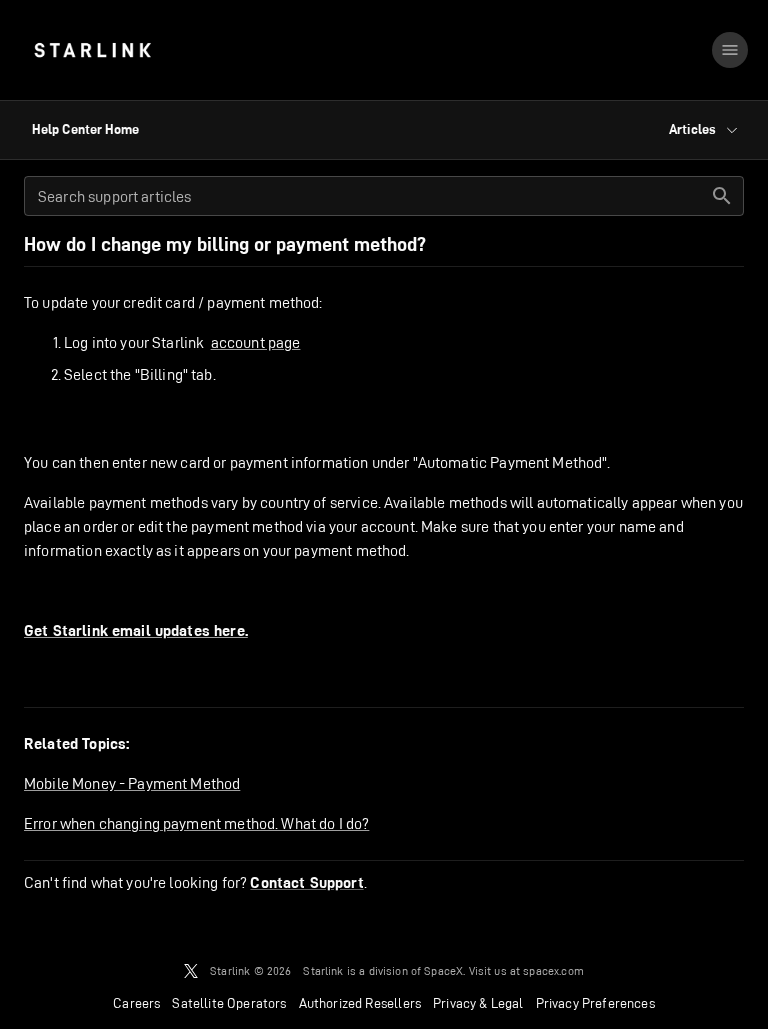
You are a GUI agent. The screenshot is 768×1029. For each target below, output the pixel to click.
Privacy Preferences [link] (595, 1003)
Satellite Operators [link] (229, 1003)
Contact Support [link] (306, 883)
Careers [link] (136, 1003)
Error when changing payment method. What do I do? (196, 823)
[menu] (730, 50)
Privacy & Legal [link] (478, 1003)
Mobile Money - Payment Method (132, 783)
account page (256, 342)
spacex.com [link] (553, 970)
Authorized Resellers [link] (360, 1003)
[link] (92, 50)
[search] (722, 196)
